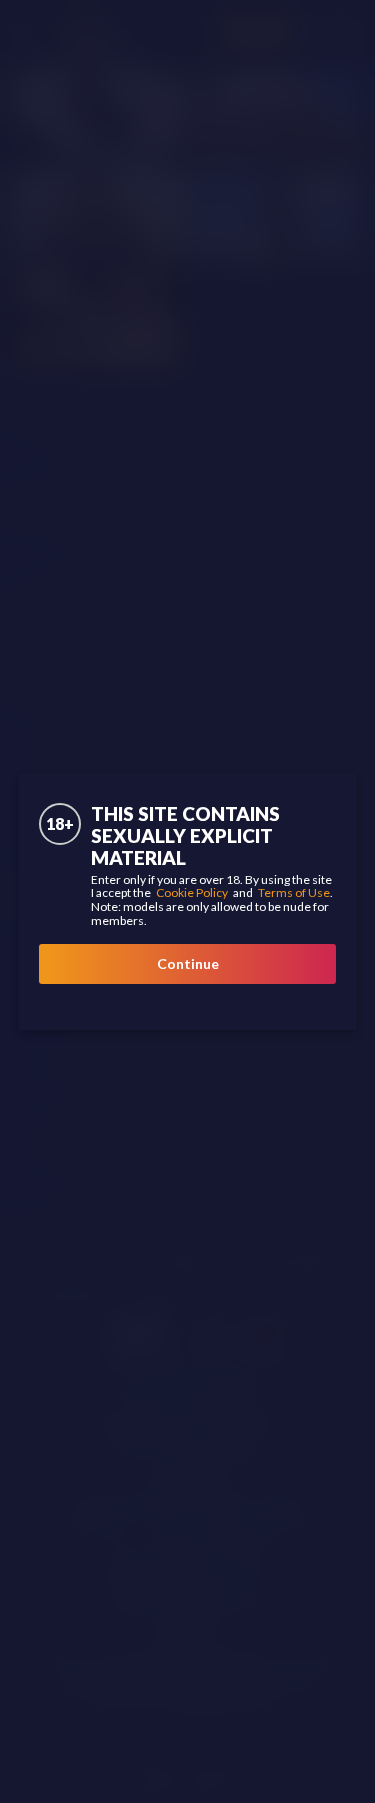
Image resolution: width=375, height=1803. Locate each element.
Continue (188, 963)
